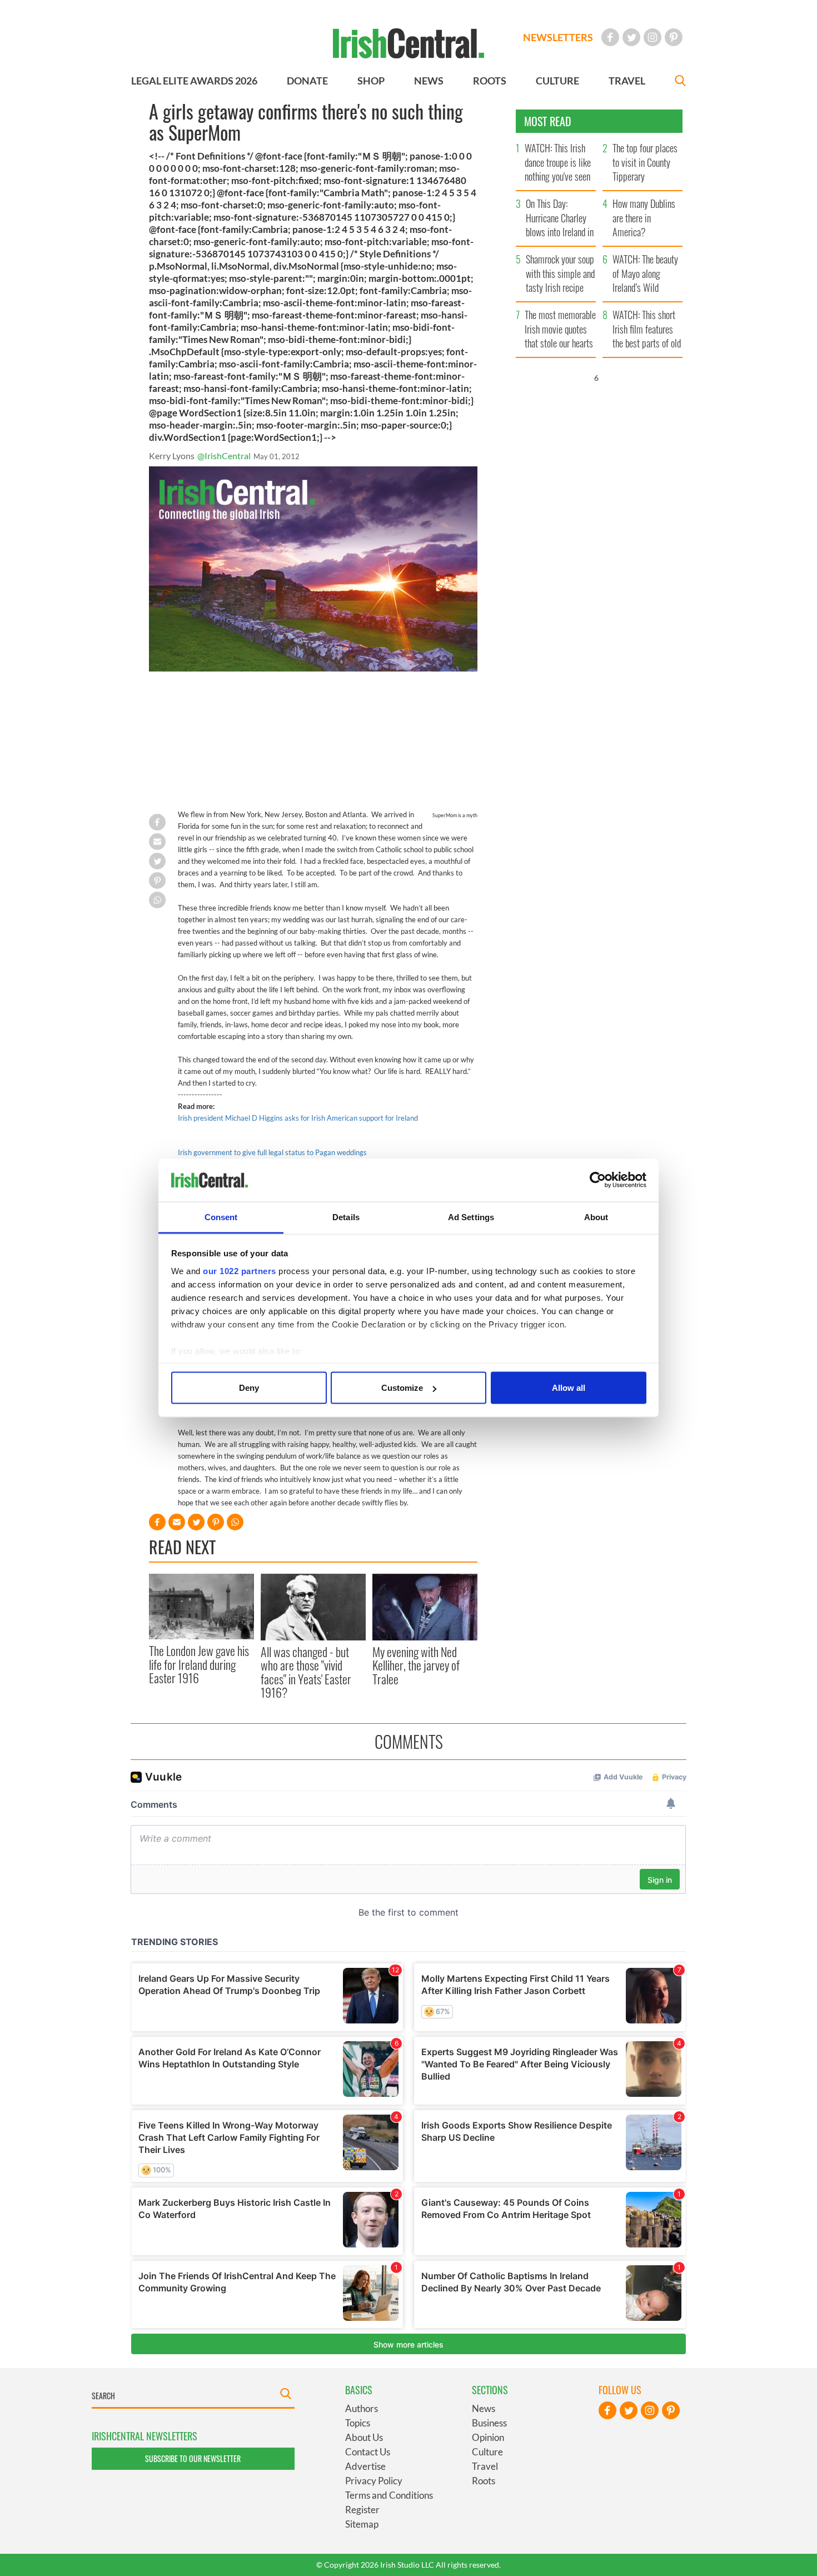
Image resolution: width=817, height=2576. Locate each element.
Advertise (365, 2466)
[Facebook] (610, 37)
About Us (364, 2437)
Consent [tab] (221, 1217)
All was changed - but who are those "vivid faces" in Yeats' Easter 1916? (306, 1672)
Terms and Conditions (389, 2495)
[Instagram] (652, 37)
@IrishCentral (224, 456)
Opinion (488, 2437)
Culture (487, 2452)
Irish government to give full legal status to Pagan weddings (272, 1152)
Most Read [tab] (548, 121)
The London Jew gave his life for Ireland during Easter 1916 (199, 1664)
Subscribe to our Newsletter (193, 2458)
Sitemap (362, 2524)
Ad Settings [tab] (471, 1217)
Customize (402, 1388)
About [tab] (596, 1217)
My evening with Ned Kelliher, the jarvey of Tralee (416, 1665)
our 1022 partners (240, 1270)
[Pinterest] (674, 37)
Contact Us (368, 2452)
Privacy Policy (374, 2481)
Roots (484, 2481)
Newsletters (558, 37)
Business (489, 2423)
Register (362, 2510)
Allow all (569, 1388)
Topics (358, 2423)
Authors (362, 2408)
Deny (249, 1388)
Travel (485, 2466)
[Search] (680, 82)
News (484, 2408)
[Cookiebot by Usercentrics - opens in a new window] (598, 1180)
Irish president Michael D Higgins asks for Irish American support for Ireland (298, 1118)
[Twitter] (631, 37)
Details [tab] (346, 1217)
